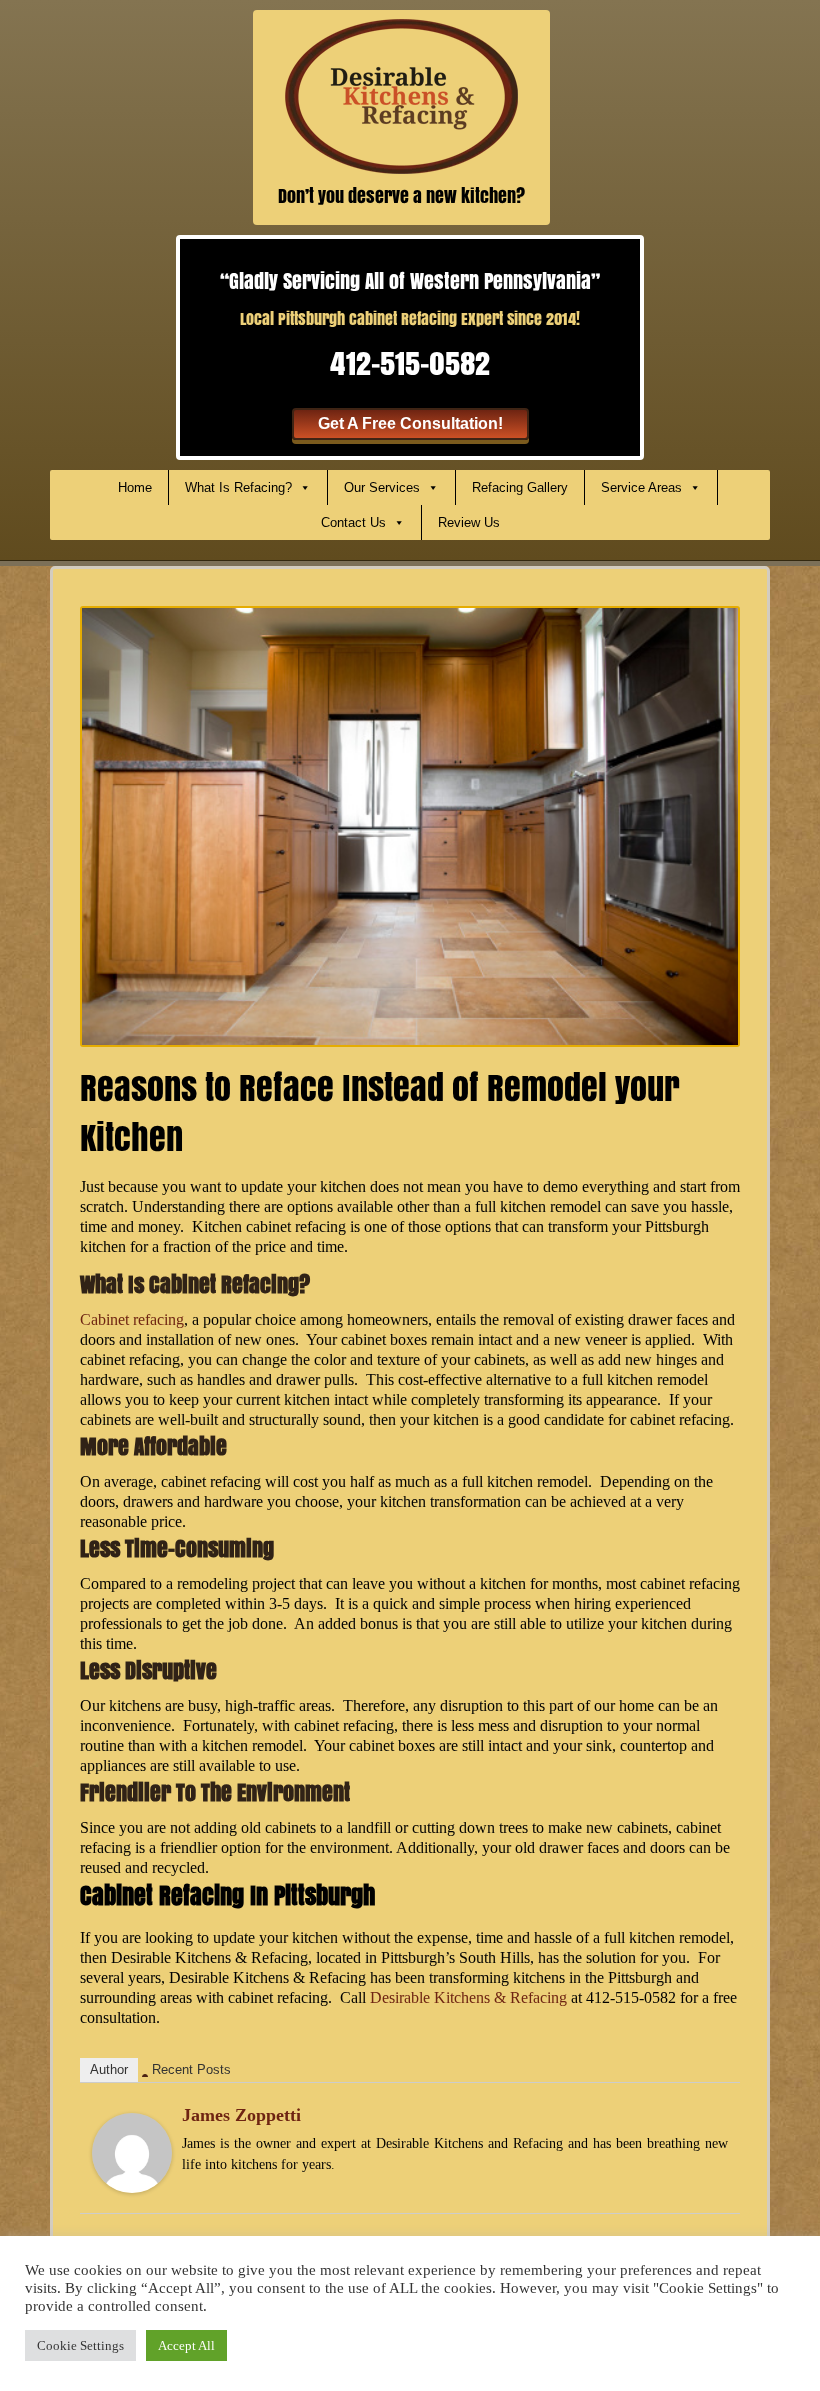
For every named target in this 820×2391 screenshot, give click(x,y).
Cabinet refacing (132, 1319)
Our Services (382, 487)
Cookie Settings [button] (80, 2345)
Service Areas (641, 487)
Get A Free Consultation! (410, 423)
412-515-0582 (410, 363)
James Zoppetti (241, 2115)
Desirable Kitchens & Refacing (468, 1997)
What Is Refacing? (238, 487)
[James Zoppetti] (132, 2151)
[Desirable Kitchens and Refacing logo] (401, 94)
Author (109, 2069)
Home (135, 487)
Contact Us (353, 522)
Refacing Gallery (520, 487)
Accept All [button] (186, 2345)
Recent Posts (191, 2069)
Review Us (469, 522)
